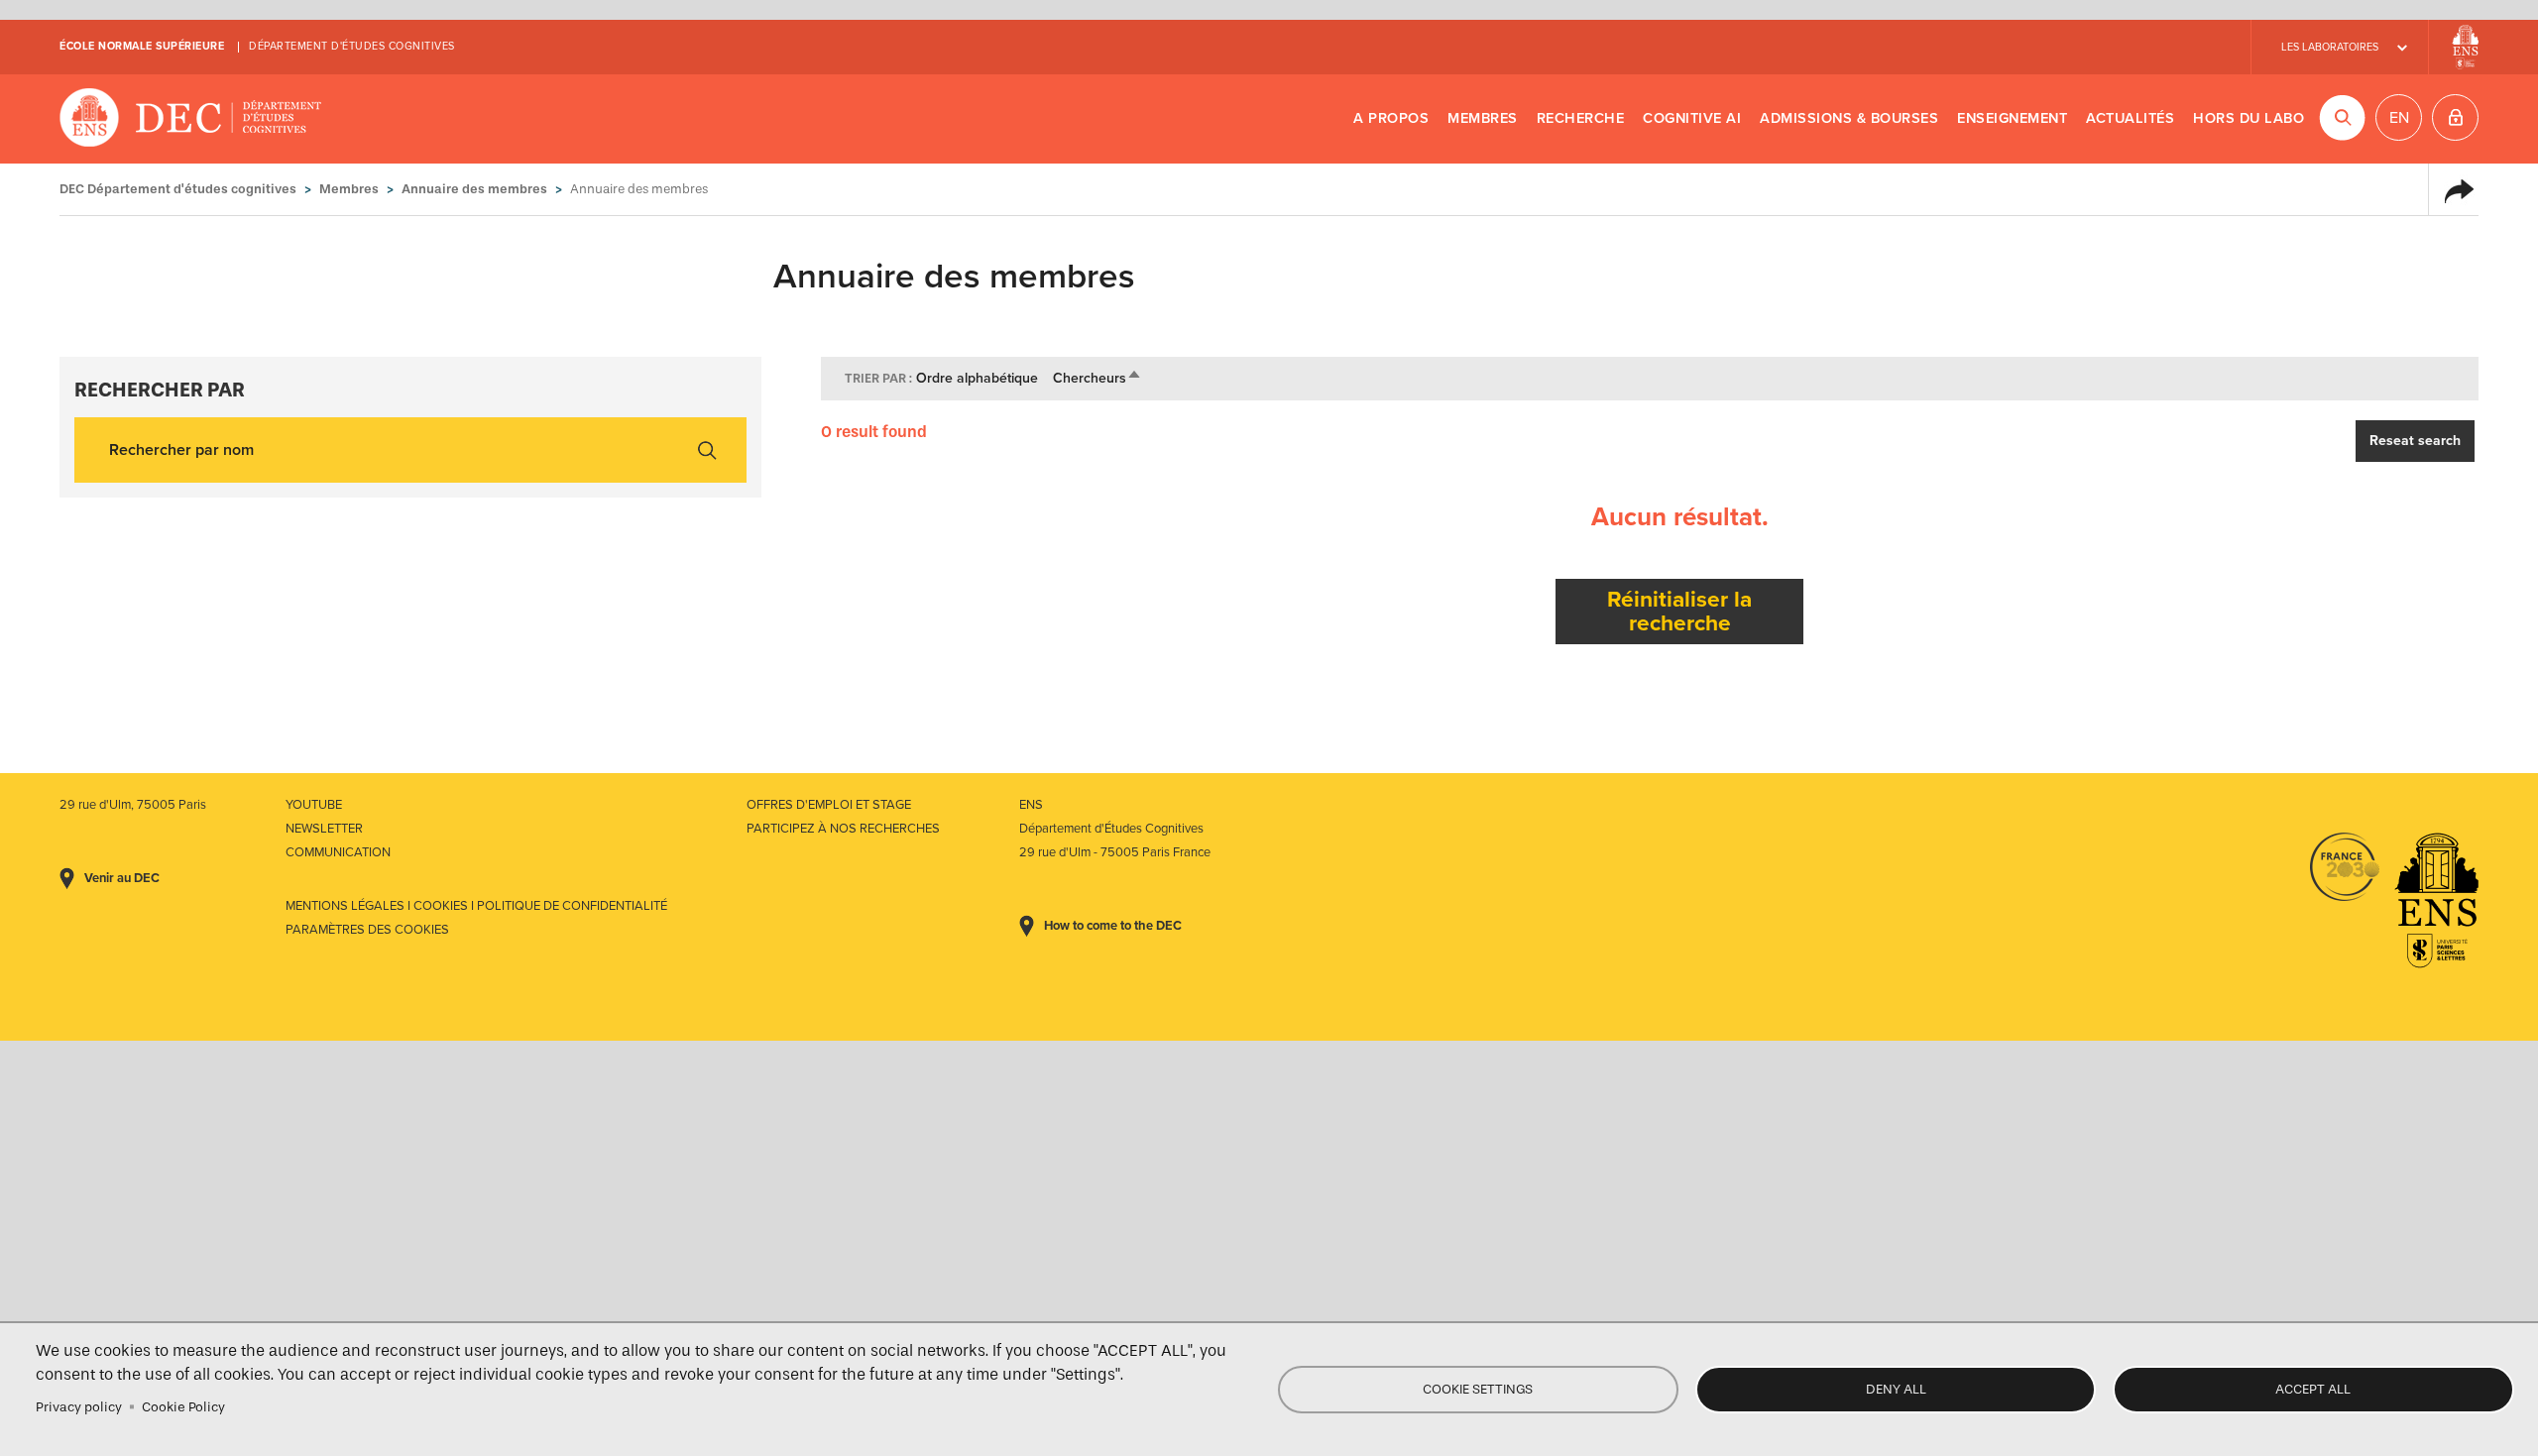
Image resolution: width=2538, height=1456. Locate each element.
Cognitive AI (1692, 118)
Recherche (1581, 118)
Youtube (314, 805)
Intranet (2455, 117)
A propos (1391, 118)
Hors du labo (2249, 118)
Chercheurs (1097, 378)
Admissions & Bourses (1849, 118)
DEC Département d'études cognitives (191, 119)
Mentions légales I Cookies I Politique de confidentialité (476, 906)
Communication (338, 852)
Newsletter (324, 829)
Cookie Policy (183, 1407)
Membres (1483, 118)
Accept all (2313, 1389)
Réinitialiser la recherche (1679, 611)
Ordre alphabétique (977, 378)
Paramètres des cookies (367, 930)
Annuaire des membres (474, 189)
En (2399, 118)
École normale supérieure (142, 46)
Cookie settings (1478, 1389)
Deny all (1896, 1389)
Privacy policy (79, 1407)
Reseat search (2415, 441)
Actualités (2130, 118)
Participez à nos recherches (843, 829)
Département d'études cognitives (352, 46)
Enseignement (2012, 118)
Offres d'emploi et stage (829, 805)
